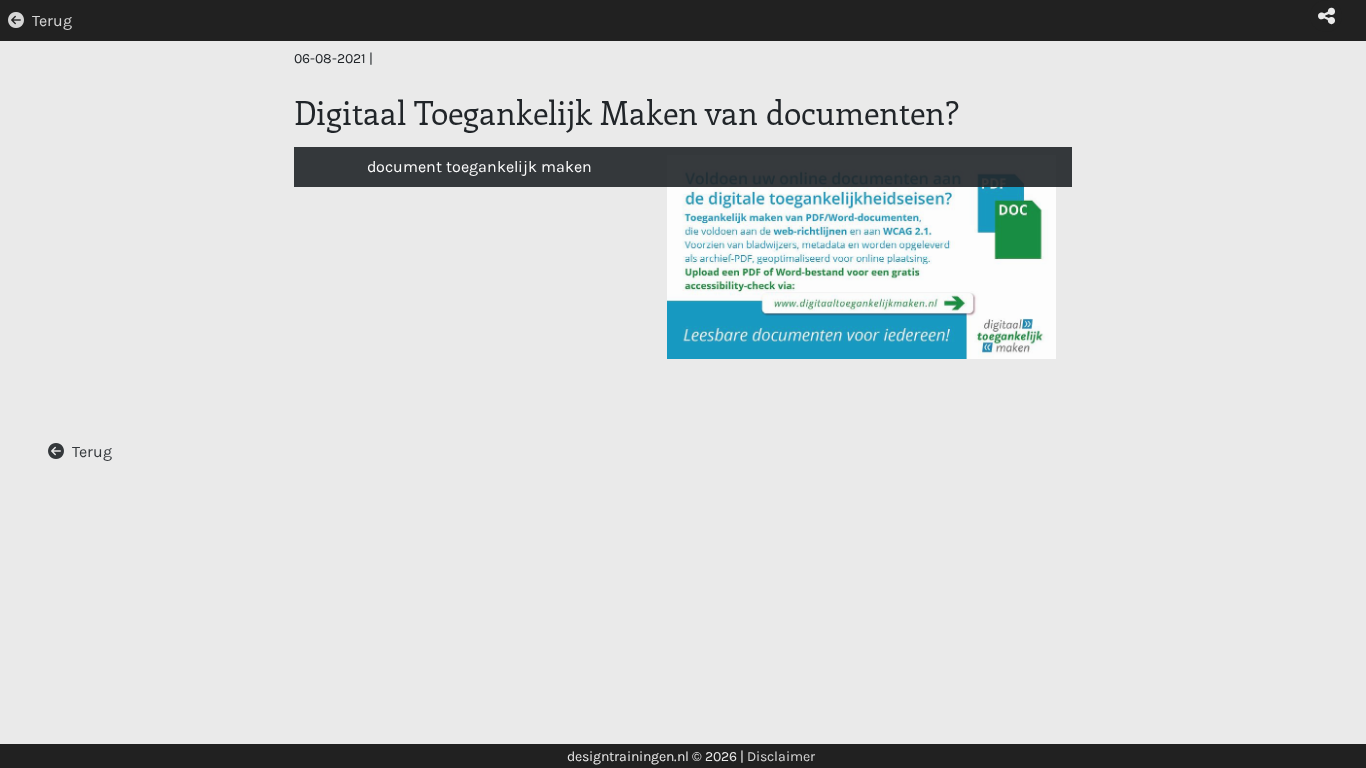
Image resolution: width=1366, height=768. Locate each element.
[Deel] (1326, 16)
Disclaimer (781, 756)
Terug (52, 20)
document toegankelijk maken (479, 166)
